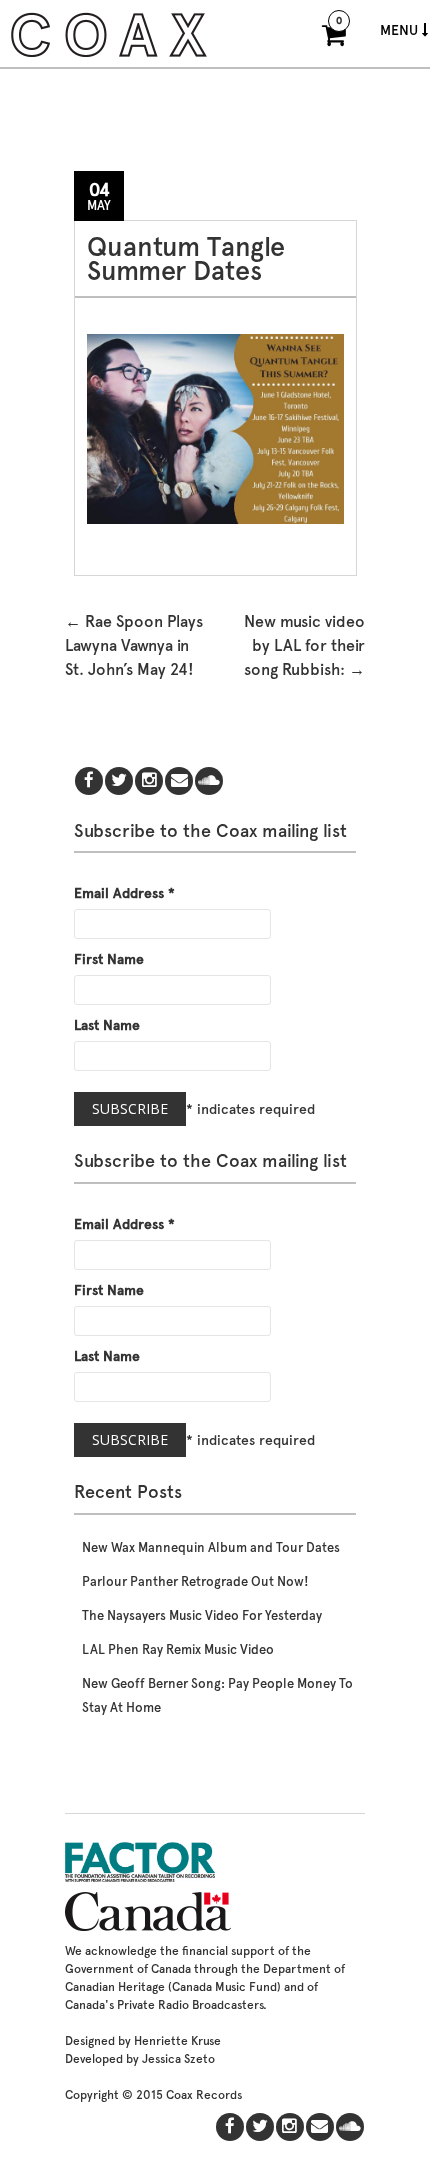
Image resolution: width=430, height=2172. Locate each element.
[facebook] (89, 781)
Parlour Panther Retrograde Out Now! (195, 1581)
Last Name (107, 1025)
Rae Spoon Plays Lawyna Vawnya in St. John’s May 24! (134, 645)
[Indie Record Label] (109, 54)
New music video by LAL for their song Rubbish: (304, 645)
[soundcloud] (209, 781)
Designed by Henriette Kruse (143, 2041)
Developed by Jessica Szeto (140, 2059)
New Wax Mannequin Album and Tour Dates (211, 1547)
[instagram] (149, 781)
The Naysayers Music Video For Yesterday (202, 1615)
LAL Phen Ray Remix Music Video (178, 1649)
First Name (109, 959)
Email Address (124, 893)
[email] (179, 781)
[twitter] (119, 781)
